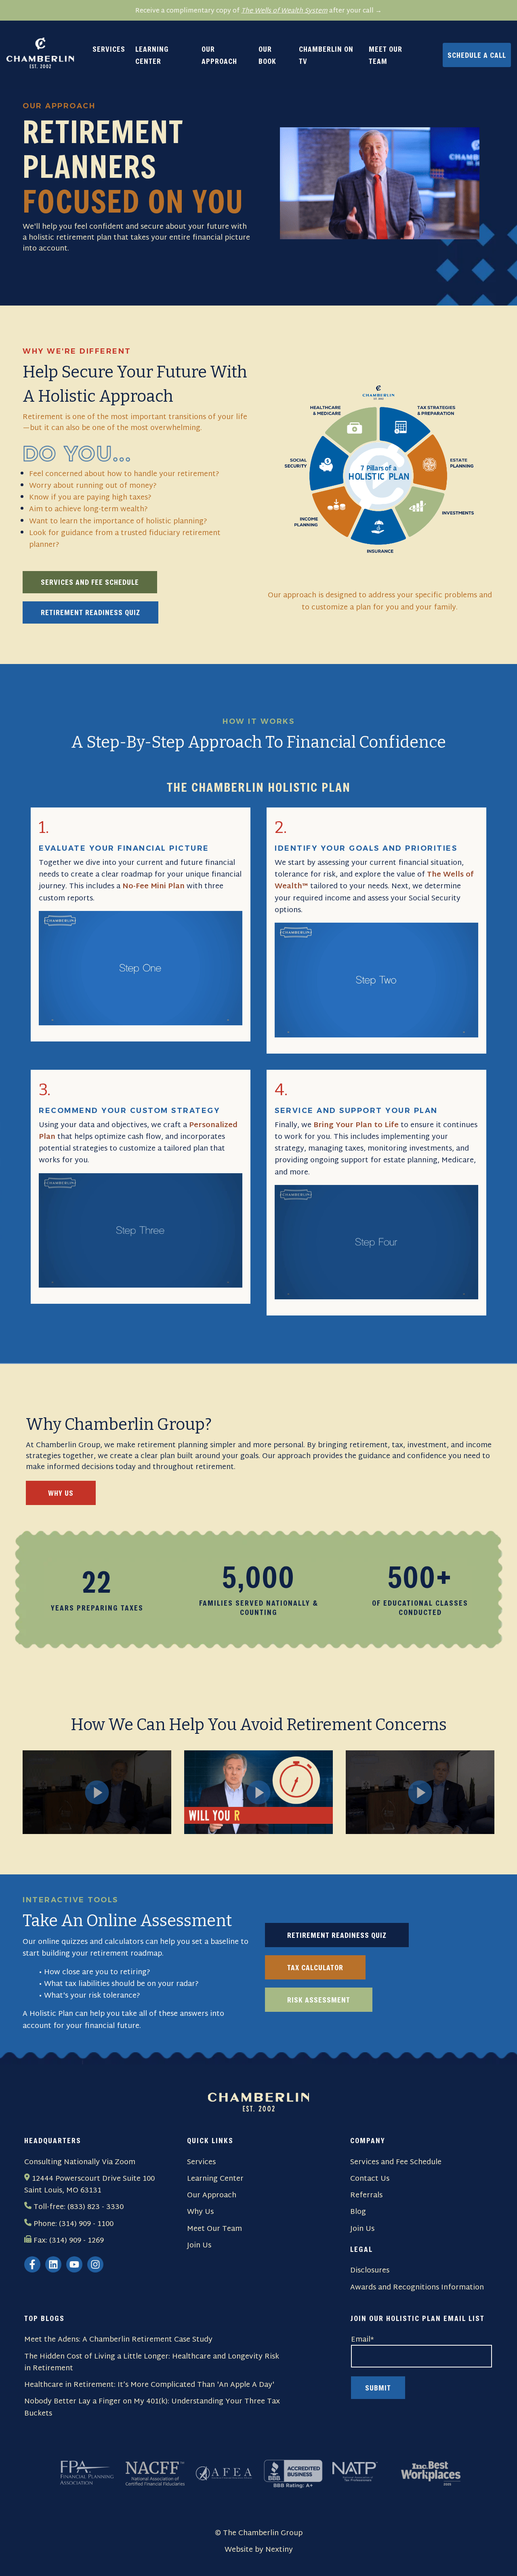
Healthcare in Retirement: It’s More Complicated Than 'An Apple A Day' (149, 2385)
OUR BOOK (267, 55)
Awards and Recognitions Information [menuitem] (417, 2288)
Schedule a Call (477, 55)
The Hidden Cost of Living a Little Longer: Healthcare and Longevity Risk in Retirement (152, 2363)
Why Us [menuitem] (200, 2212)
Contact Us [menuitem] (370, 2179)
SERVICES (109, 49)
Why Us (61, 1493)
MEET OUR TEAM (386, 55)
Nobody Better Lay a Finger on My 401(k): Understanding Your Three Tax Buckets (152, 2408)
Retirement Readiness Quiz (90, 612)
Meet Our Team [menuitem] (214, 2229)
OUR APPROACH (219, 55)
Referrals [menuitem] (366, 2196)
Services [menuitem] (201, 2162)
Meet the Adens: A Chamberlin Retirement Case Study (118, 2340)
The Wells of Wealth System (284, 11)
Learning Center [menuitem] (215, 2179)
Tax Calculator (315, 1967)
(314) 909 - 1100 (86, 2224)
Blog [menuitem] (358, 2212)
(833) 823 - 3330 (96, 2207)
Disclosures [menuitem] (370, 2271)
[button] (97, 1792)
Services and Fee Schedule (90, 582)
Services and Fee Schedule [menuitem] (396, 2162)
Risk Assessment (319, 2000)
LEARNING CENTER (152, 55)
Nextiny (279, 2550)
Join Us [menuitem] (199, 2246)
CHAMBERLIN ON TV (326, 55)
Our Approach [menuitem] (212, 2196)
